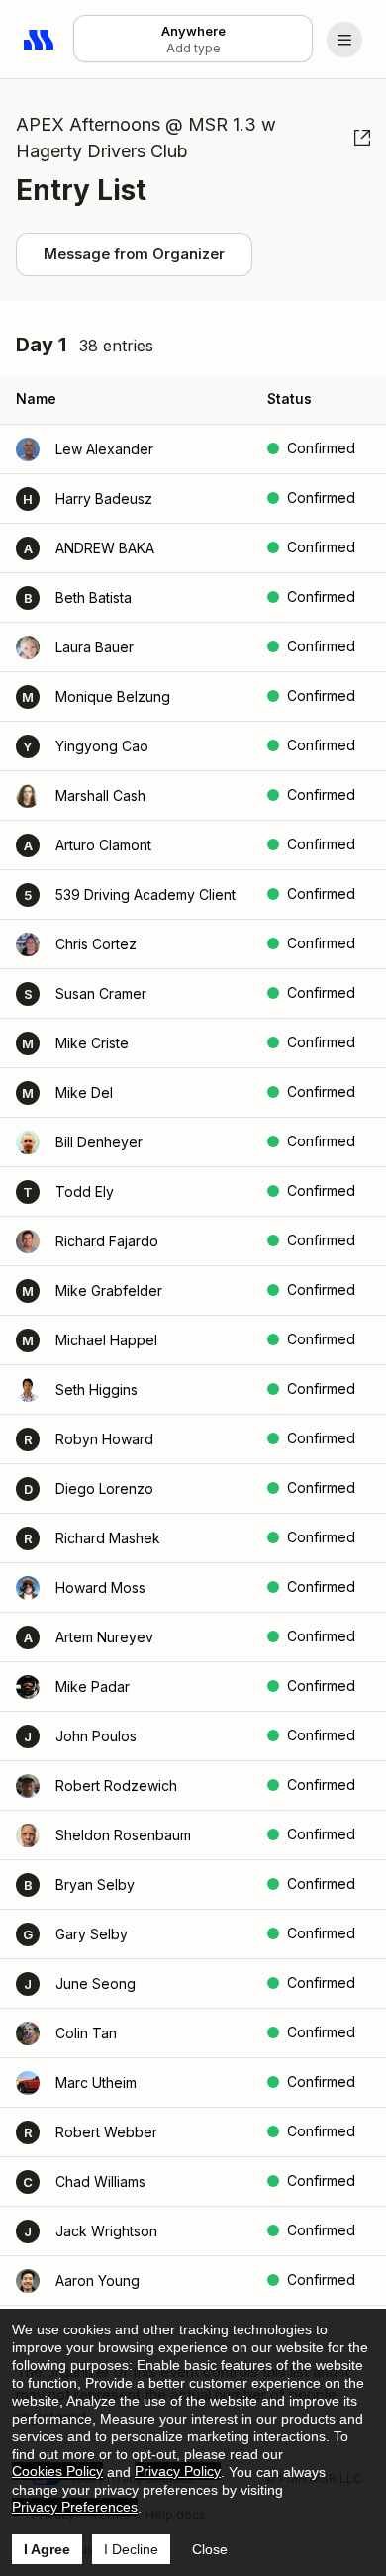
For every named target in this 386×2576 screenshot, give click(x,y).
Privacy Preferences (75, 2507)
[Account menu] (344, 40)
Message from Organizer (134, 254)
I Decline (131, 2549)
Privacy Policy (178, 2471)
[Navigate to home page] (40, 40)
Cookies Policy (57, 2471)
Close (210, 2549)
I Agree (47, 2549)
